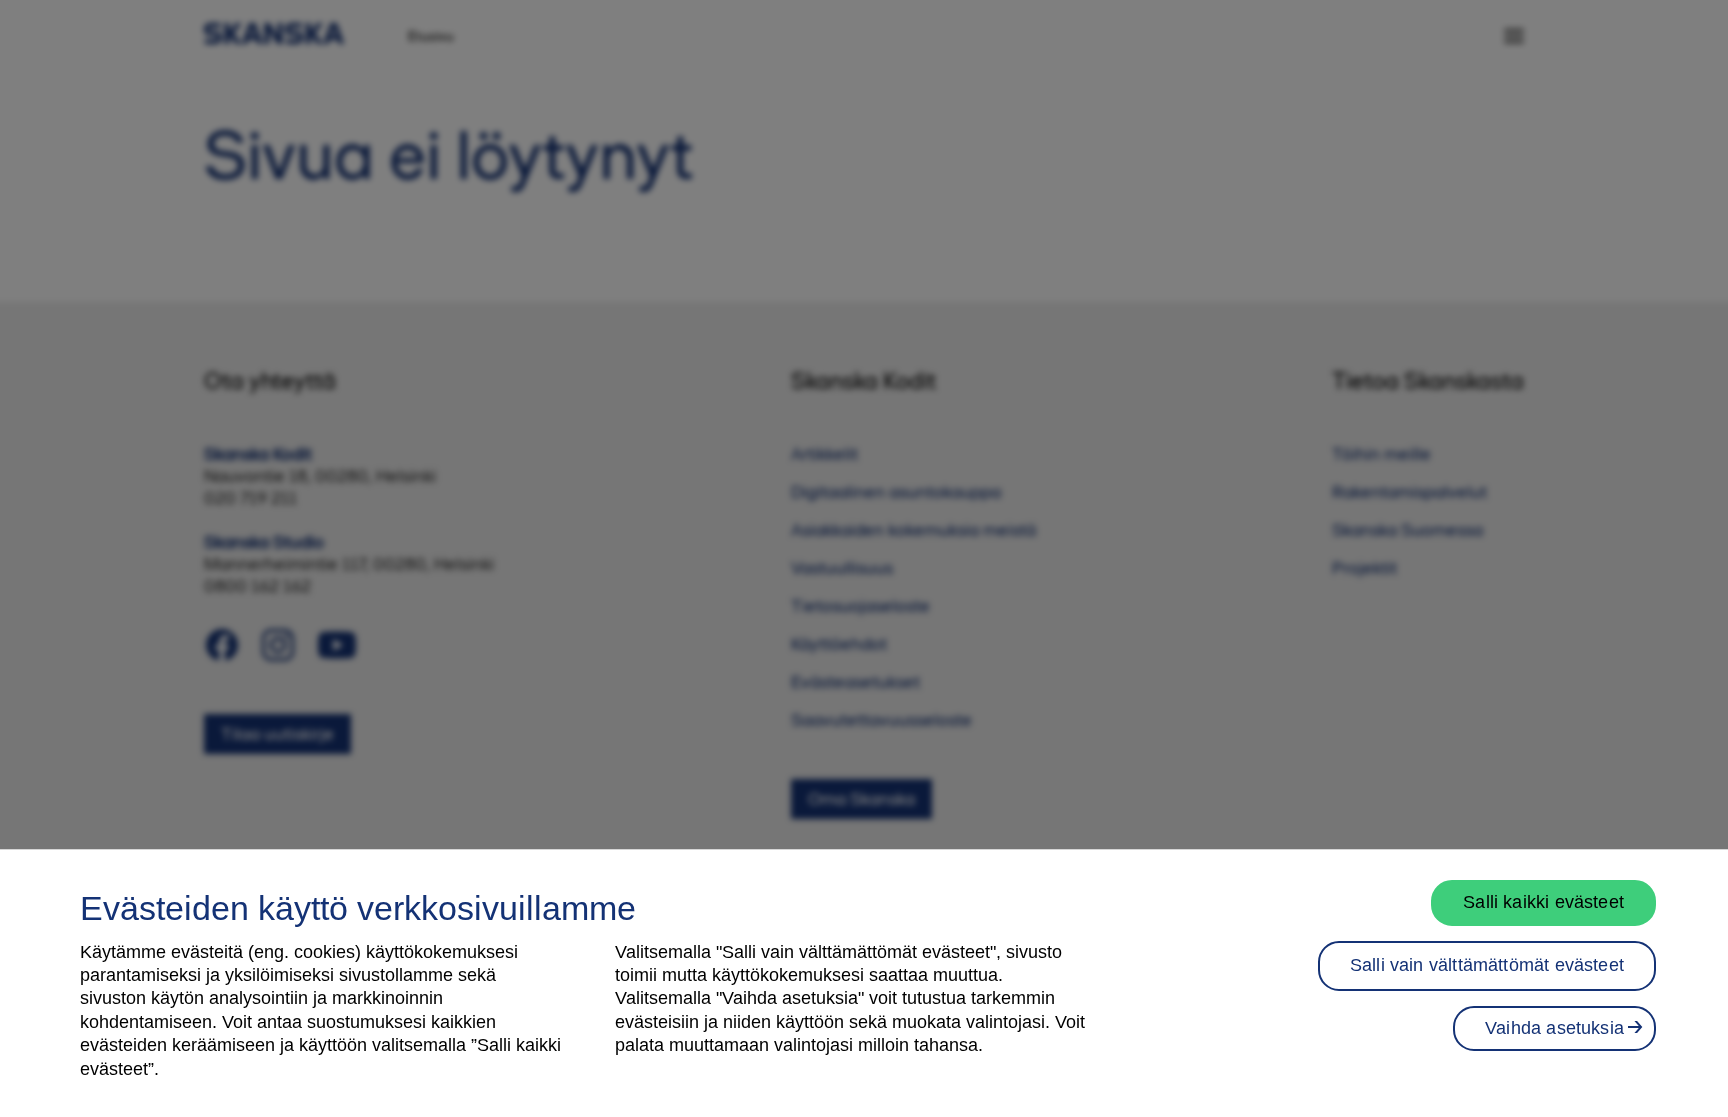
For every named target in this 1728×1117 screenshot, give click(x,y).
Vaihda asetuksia (1554, 1028)
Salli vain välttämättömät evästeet (1487, 965)
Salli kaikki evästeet (1543, 902)
